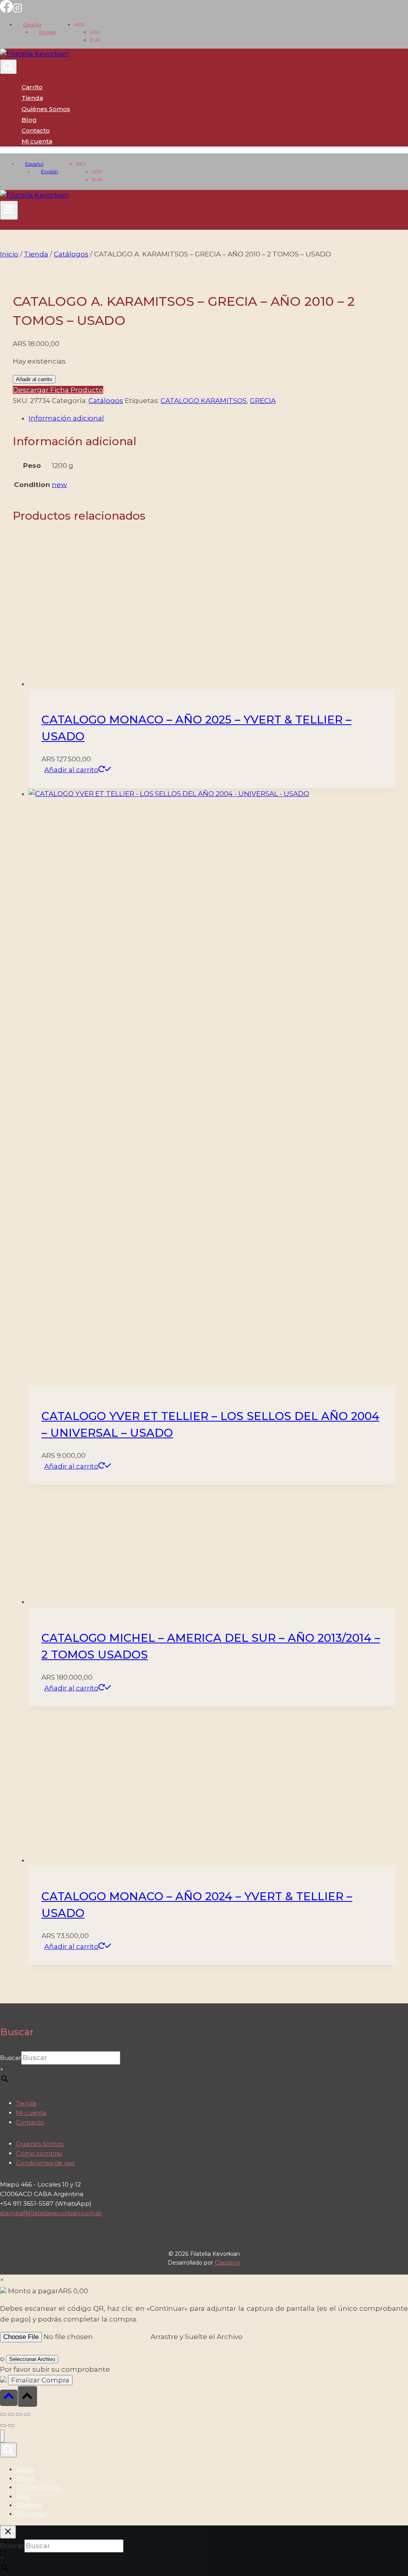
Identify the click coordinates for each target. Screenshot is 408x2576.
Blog (29, 120)
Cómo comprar (39, 2153)
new (59, 485)
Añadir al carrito (34, 379)
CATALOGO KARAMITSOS (204, 401)
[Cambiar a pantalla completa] (11, 2414)
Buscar (11, 2058)
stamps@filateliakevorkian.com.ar (51, 2213)
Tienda (32, 98)
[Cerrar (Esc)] (27, 2414)
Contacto (36, 130)
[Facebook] (6, 10)
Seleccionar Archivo (32, 2359)
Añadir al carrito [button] (71, 770)
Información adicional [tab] (66, 418)
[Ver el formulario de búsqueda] (8, 67)
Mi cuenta (31, 2113)
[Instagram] (18, 10)
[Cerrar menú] (2, 2436)
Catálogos (106, 401)
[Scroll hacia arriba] (9, 2398)
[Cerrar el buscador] (8, 2532)
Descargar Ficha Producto (58, 390)
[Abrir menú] (9, 210)
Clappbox (228, 2263)
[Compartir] (19, 2414)
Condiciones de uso (45, 2163)
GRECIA (263, 401)
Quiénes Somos (46, 109)
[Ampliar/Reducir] (3, 2414)
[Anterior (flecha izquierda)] (3, 2425)
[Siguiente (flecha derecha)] (11, 2425)
